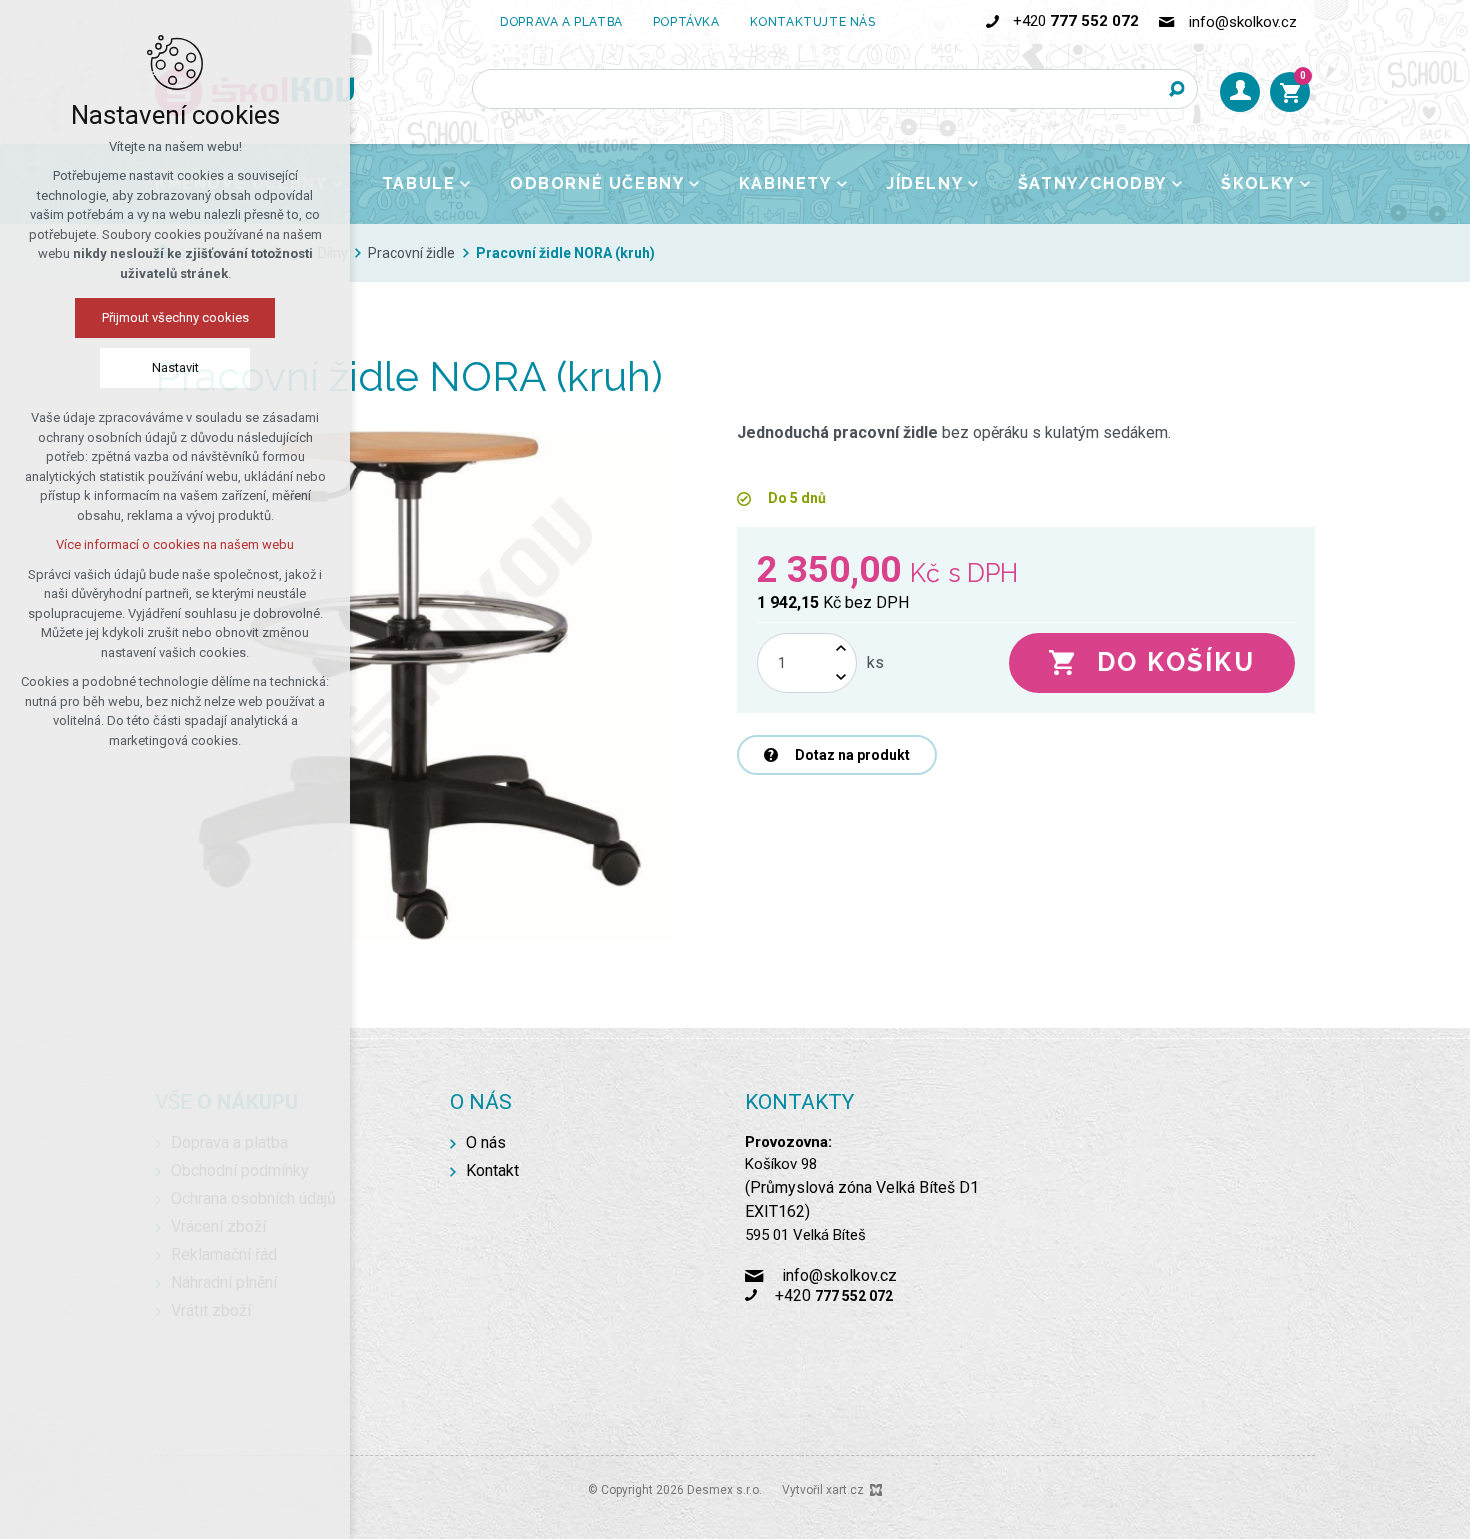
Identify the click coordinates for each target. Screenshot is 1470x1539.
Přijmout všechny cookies (175, 317)
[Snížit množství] (841, 677)
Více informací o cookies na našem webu (175, 544)
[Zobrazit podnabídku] (465, 184)
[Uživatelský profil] (1240, 92)
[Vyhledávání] (835, 89)
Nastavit (175, 367)
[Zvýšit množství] (841, 648)
